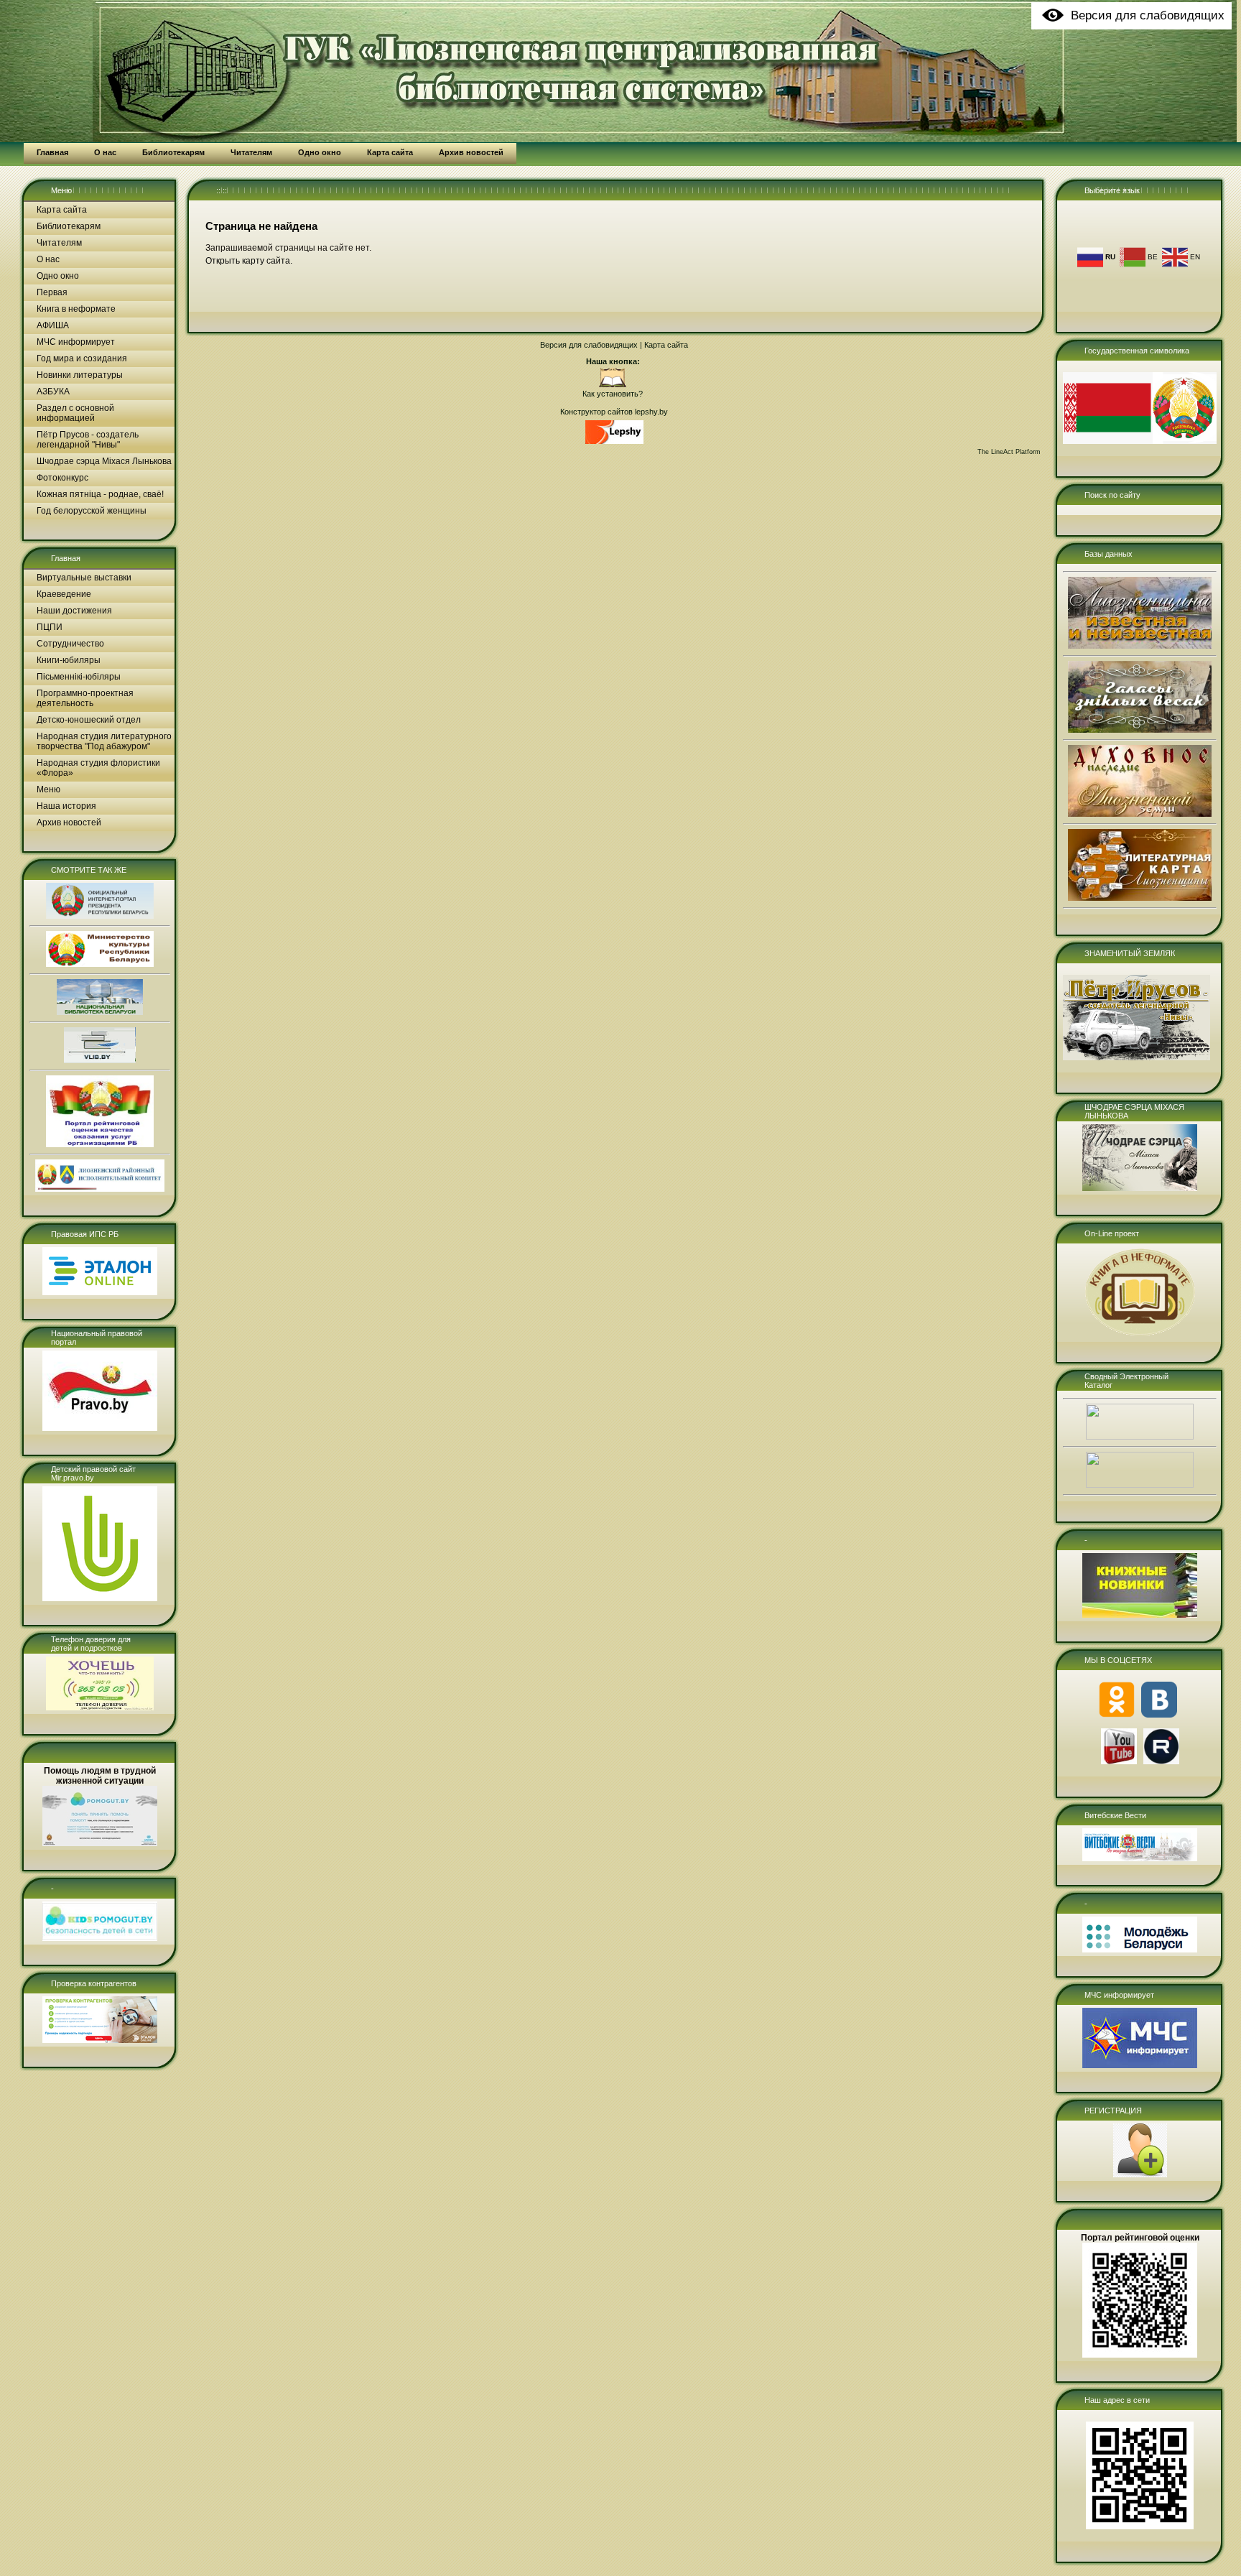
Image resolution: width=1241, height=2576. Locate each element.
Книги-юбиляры (69, 660)
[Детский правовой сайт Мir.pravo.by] (100, 1598)
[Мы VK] (1159, 1715)
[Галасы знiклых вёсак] (1140, 730)
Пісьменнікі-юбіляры (79, 677)
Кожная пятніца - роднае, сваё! (100, 494)
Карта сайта (62, 210)
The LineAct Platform (1009, 452)
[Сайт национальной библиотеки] (100, 1012)
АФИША (53, 325)
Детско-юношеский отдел (89, 720)
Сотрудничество (70, 644)
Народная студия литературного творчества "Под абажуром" (104, 741)
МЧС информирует (76, 342)
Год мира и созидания (82, 358)
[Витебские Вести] (1140, 1858)
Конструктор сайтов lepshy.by (614, 412)
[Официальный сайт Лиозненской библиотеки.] (613, 385)
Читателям (59, 243)
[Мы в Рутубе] (1161, 1761)
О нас (48, 259)
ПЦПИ (50, 627)
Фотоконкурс (62, 478)
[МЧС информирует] (1140, 2065)
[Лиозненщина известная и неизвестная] (1140, 646)
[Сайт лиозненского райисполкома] (100, 1189)
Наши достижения (74, 611)
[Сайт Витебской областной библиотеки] (100, 1060)
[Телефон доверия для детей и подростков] (100, 1708)
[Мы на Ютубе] (1119, 1761)
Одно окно (58, 276)
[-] (100, 1938)
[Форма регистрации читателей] (1140, 2174)
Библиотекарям (69, 226)
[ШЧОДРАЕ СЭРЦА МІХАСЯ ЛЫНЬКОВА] (1140, 1188)
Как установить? (613, 394)
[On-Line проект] (1140, 1335)
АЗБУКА (53, 392)
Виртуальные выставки (84, 578)
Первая (52, 292)
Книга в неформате (76, 309)
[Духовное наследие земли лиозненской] (1140, 814)
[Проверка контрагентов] (100, 2040)
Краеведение (64, 594)
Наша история (66, 806)
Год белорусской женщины (92, 511)
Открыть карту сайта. (249, 261)
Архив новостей (69, 823)
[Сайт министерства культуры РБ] (100, 964)
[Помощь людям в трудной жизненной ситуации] (100, 1843)
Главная (66, 558)
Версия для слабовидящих (589, 345)
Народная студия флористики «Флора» (98, 768)
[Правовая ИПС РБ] (100, 1292)
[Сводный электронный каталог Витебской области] (1140, 1485)
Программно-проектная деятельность (85, 698)
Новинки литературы (80, 375)
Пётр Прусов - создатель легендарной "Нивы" (88, 440)
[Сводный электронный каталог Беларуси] (1140, 1437)
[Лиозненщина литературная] (1140, 898)
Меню (61, 190)
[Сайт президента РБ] (100, 916)
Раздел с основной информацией (75, 413)
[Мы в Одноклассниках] (1117, 1715)
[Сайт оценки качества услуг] (100, 1144)
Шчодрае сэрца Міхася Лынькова (104, 461)
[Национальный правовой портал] (100, 1428)
